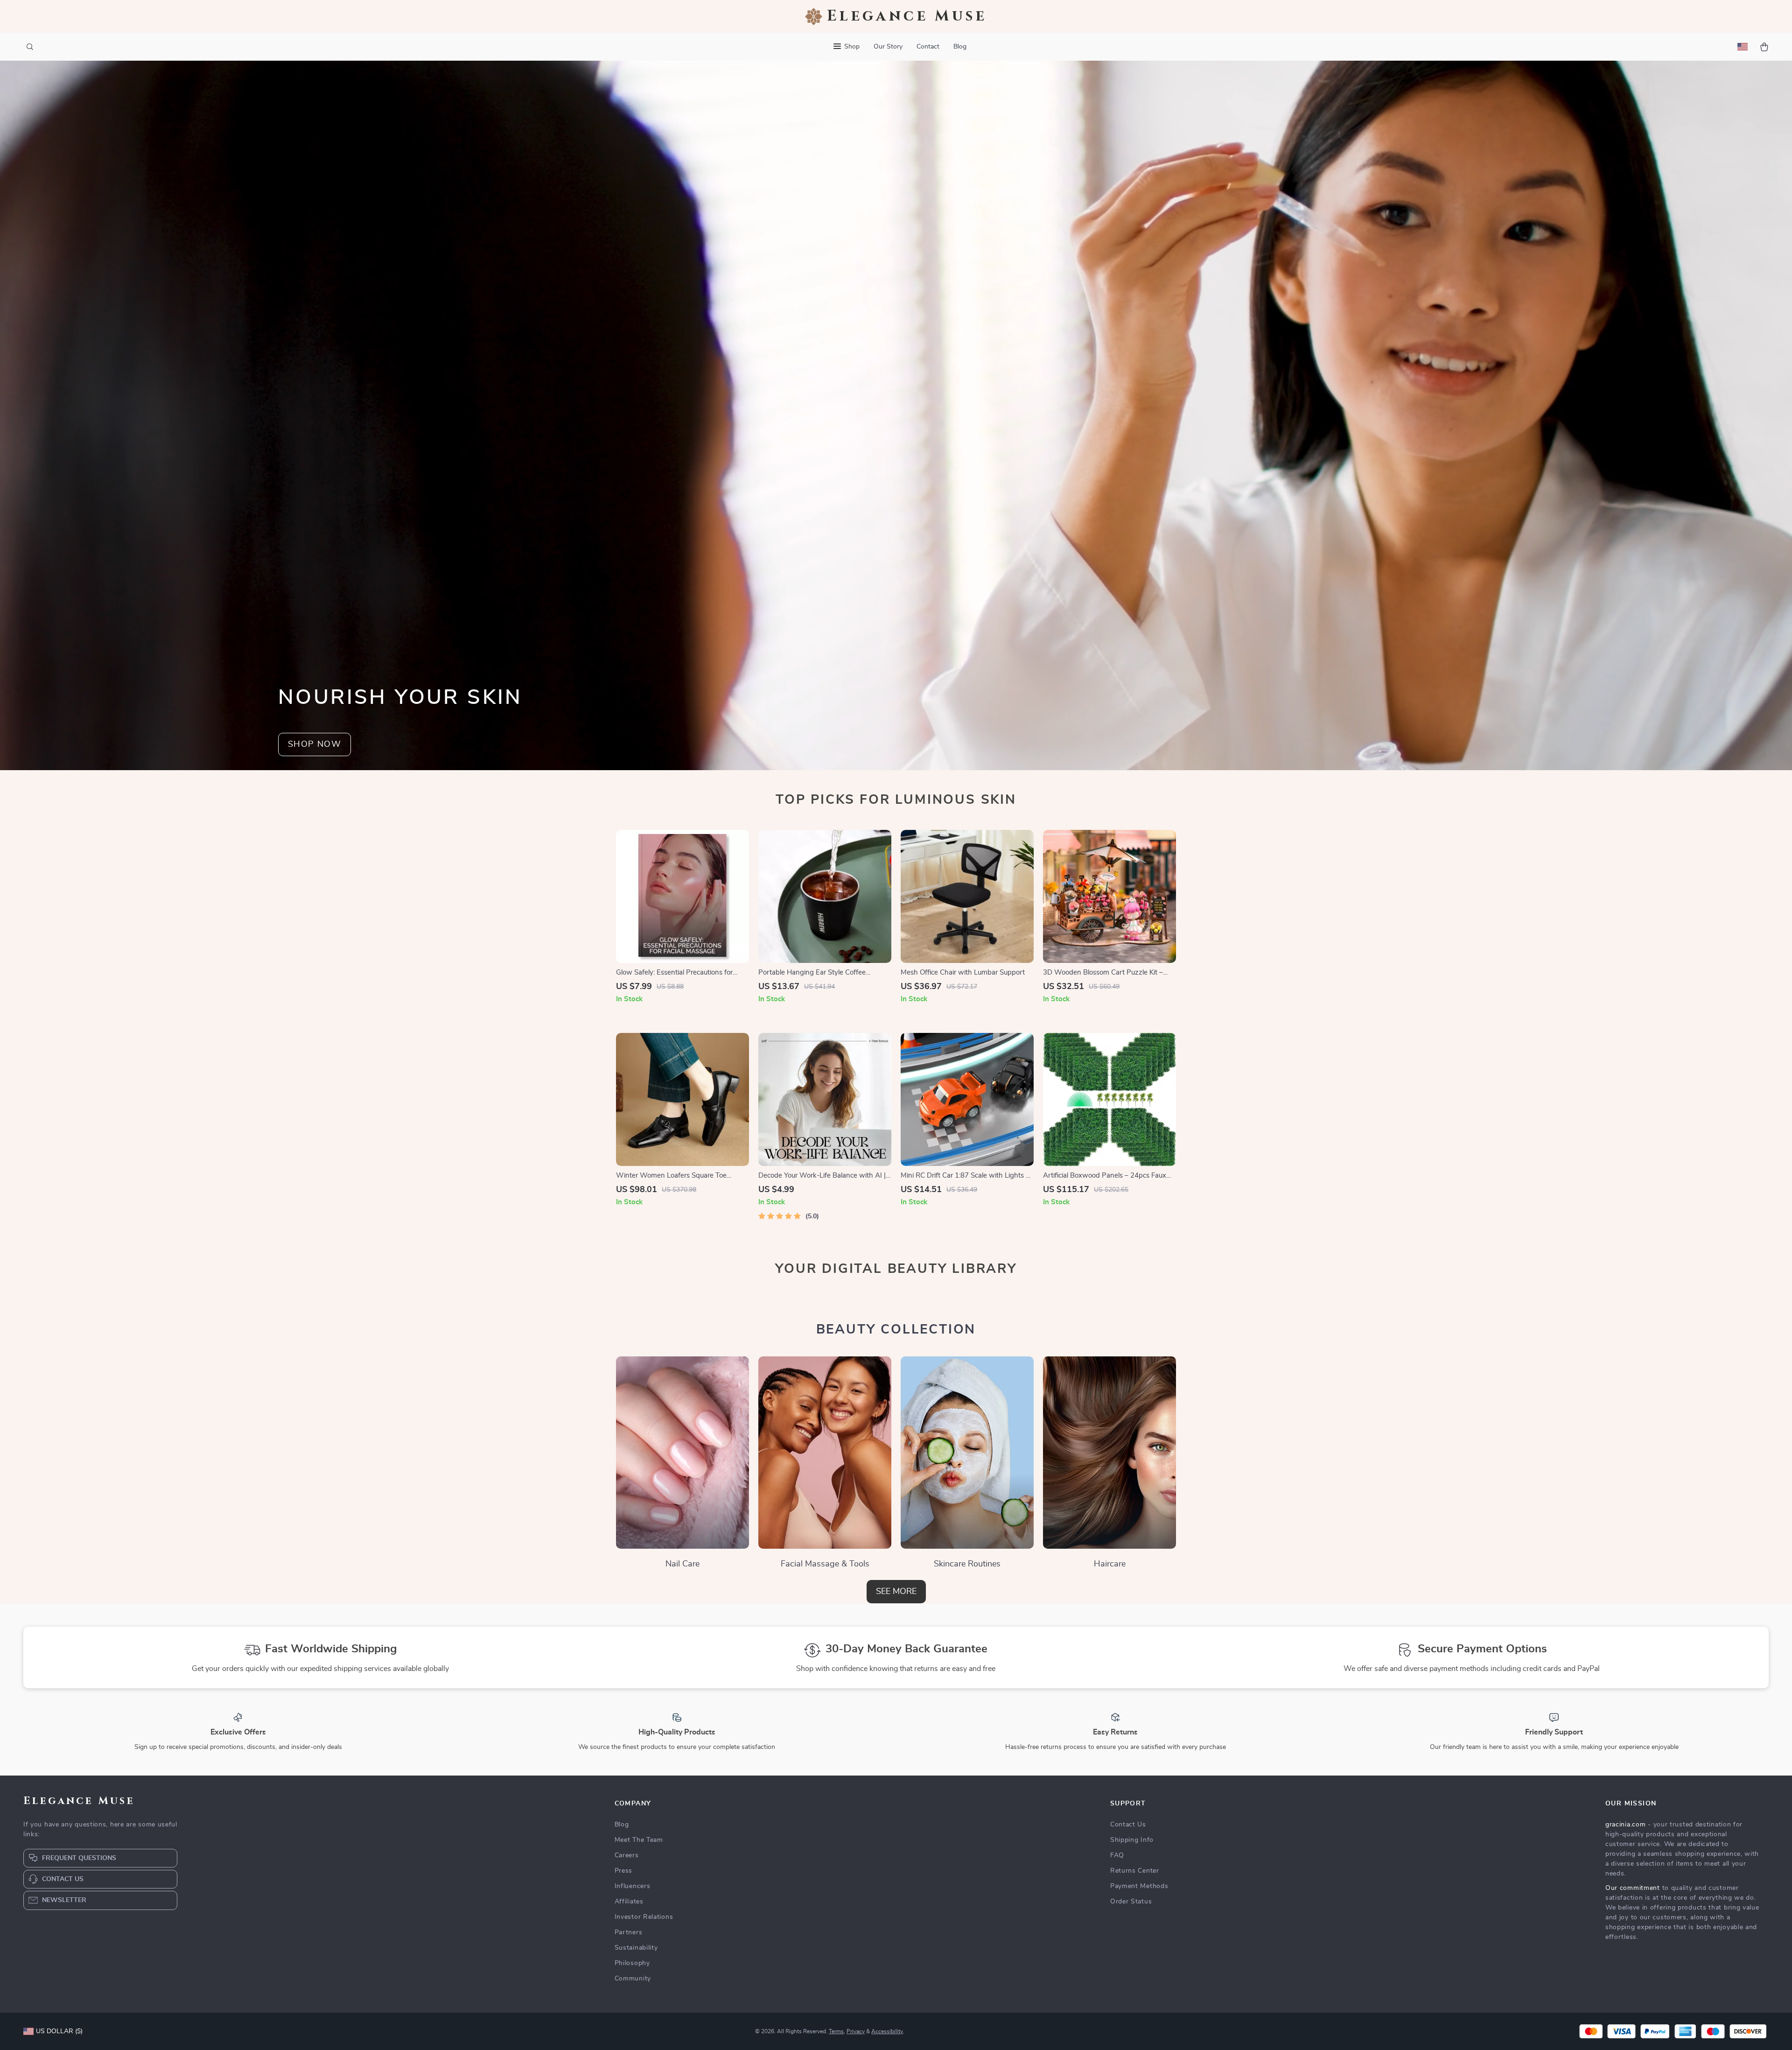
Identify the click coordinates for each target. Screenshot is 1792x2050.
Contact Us (1128, 1825)
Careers (627, 1855)
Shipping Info (1132, 1840)
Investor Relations (644, 1917)
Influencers (633, 1886)
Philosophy (632, 1963)
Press (624, 1871)
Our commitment (1633, 1888)
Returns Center (1135, 1871)
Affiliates (629, 1902)
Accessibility (887, 2031)
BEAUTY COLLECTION (896, 1330)
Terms (836, 2031)
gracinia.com (1625, 1825)
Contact (928, 47)
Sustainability (636, 1948)
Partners (629, 1932)
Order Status (1131, 1902)
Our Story (888, 47)
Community (633, 1979)
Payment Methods (1139, 1886)
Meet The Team (639, 1840)
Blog (960, 47)
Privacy (856, 2031)
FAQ (1117, 1855)
